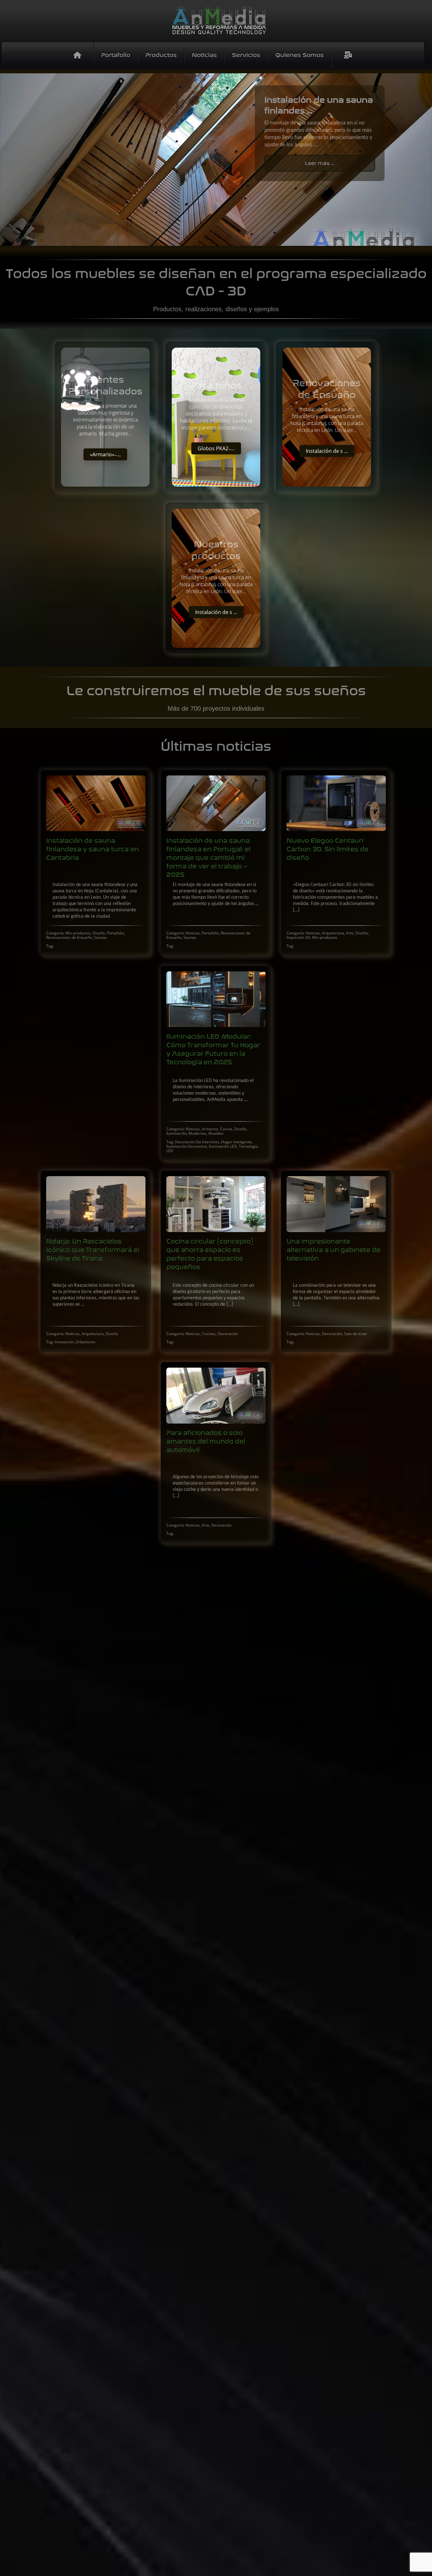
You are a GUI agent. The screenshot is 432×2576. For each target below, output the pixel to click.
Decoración (228, 1334)
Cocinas (209, 1334)
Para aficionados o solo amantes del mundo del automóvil (206, 1441)
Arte (350, 933)
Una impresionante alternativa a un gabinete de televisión (333, 1250)
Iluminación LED (223, 1146)
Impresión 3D (298, 937)
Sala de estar (356, 1334)
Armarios (210, 1129)
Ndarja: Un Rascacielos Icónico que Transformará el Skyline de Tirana (93, 1250)
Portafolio (115, 933)
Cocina (226, 1129)
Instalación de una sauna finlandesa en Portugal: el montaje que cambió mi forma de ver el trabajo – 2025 (208, 857)
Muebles (216, 1133)
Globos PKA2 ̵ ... (216, 448)
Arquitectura (333, 933)
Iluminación (176, 1133)
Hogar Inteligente (236, 1142)
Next (423, 160)
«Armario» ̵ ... (105, 454)
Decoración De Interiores (197, 1142)
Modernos (197, 1133)
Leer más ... (320, 163)
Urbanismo (85, 1342)
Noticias (193, 933)
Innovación (64, 1342)
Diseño (99, 933)
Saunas (100, 937)
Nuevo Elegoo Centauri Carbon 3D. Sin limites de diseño (327, 849)
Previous (9, 160)
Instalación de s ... (327, 451)
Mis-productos (78, 933)
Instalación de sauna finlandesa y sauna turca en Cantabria (93, 849)
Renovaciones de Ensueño (69, 937)
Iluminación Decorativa (187, 1146)
